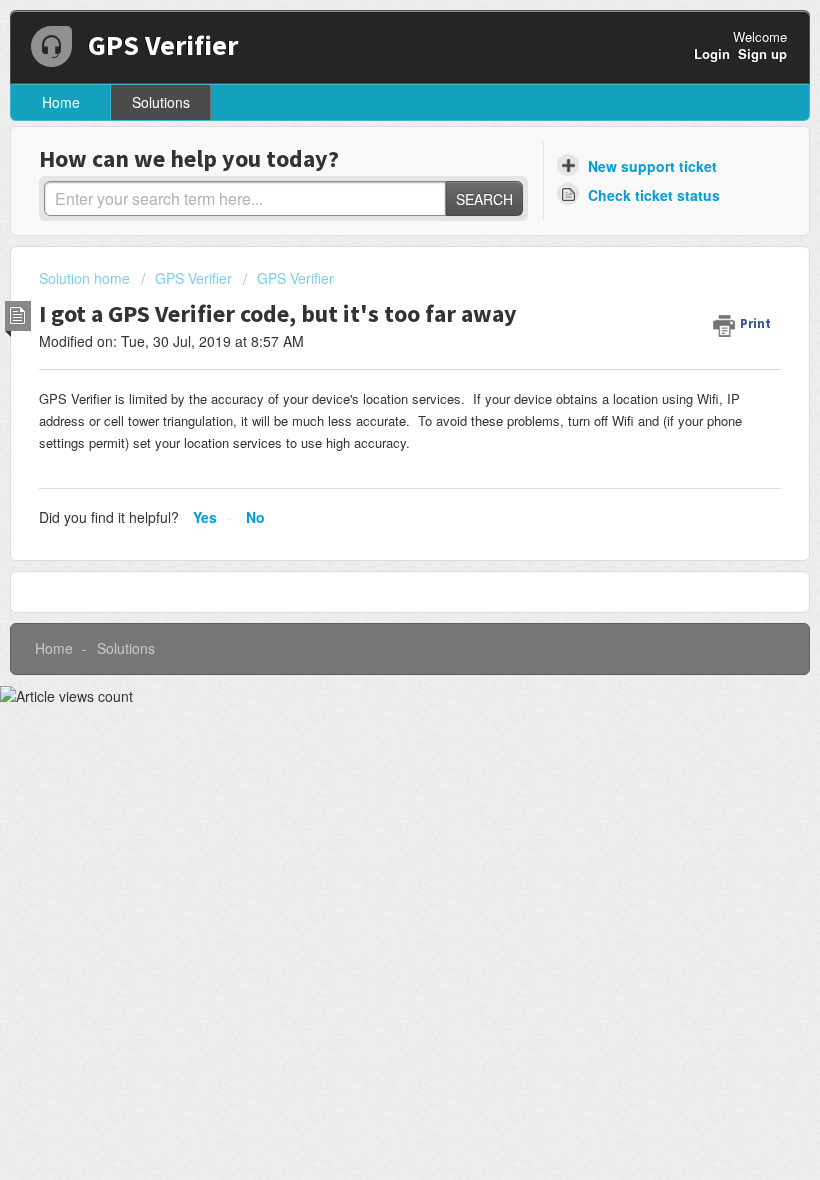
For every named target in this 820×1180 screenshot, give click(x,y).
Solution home (86, 278)
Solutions (161, 102)
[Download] (373, 579)
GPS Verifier (193, 278)
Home (61, 102)
